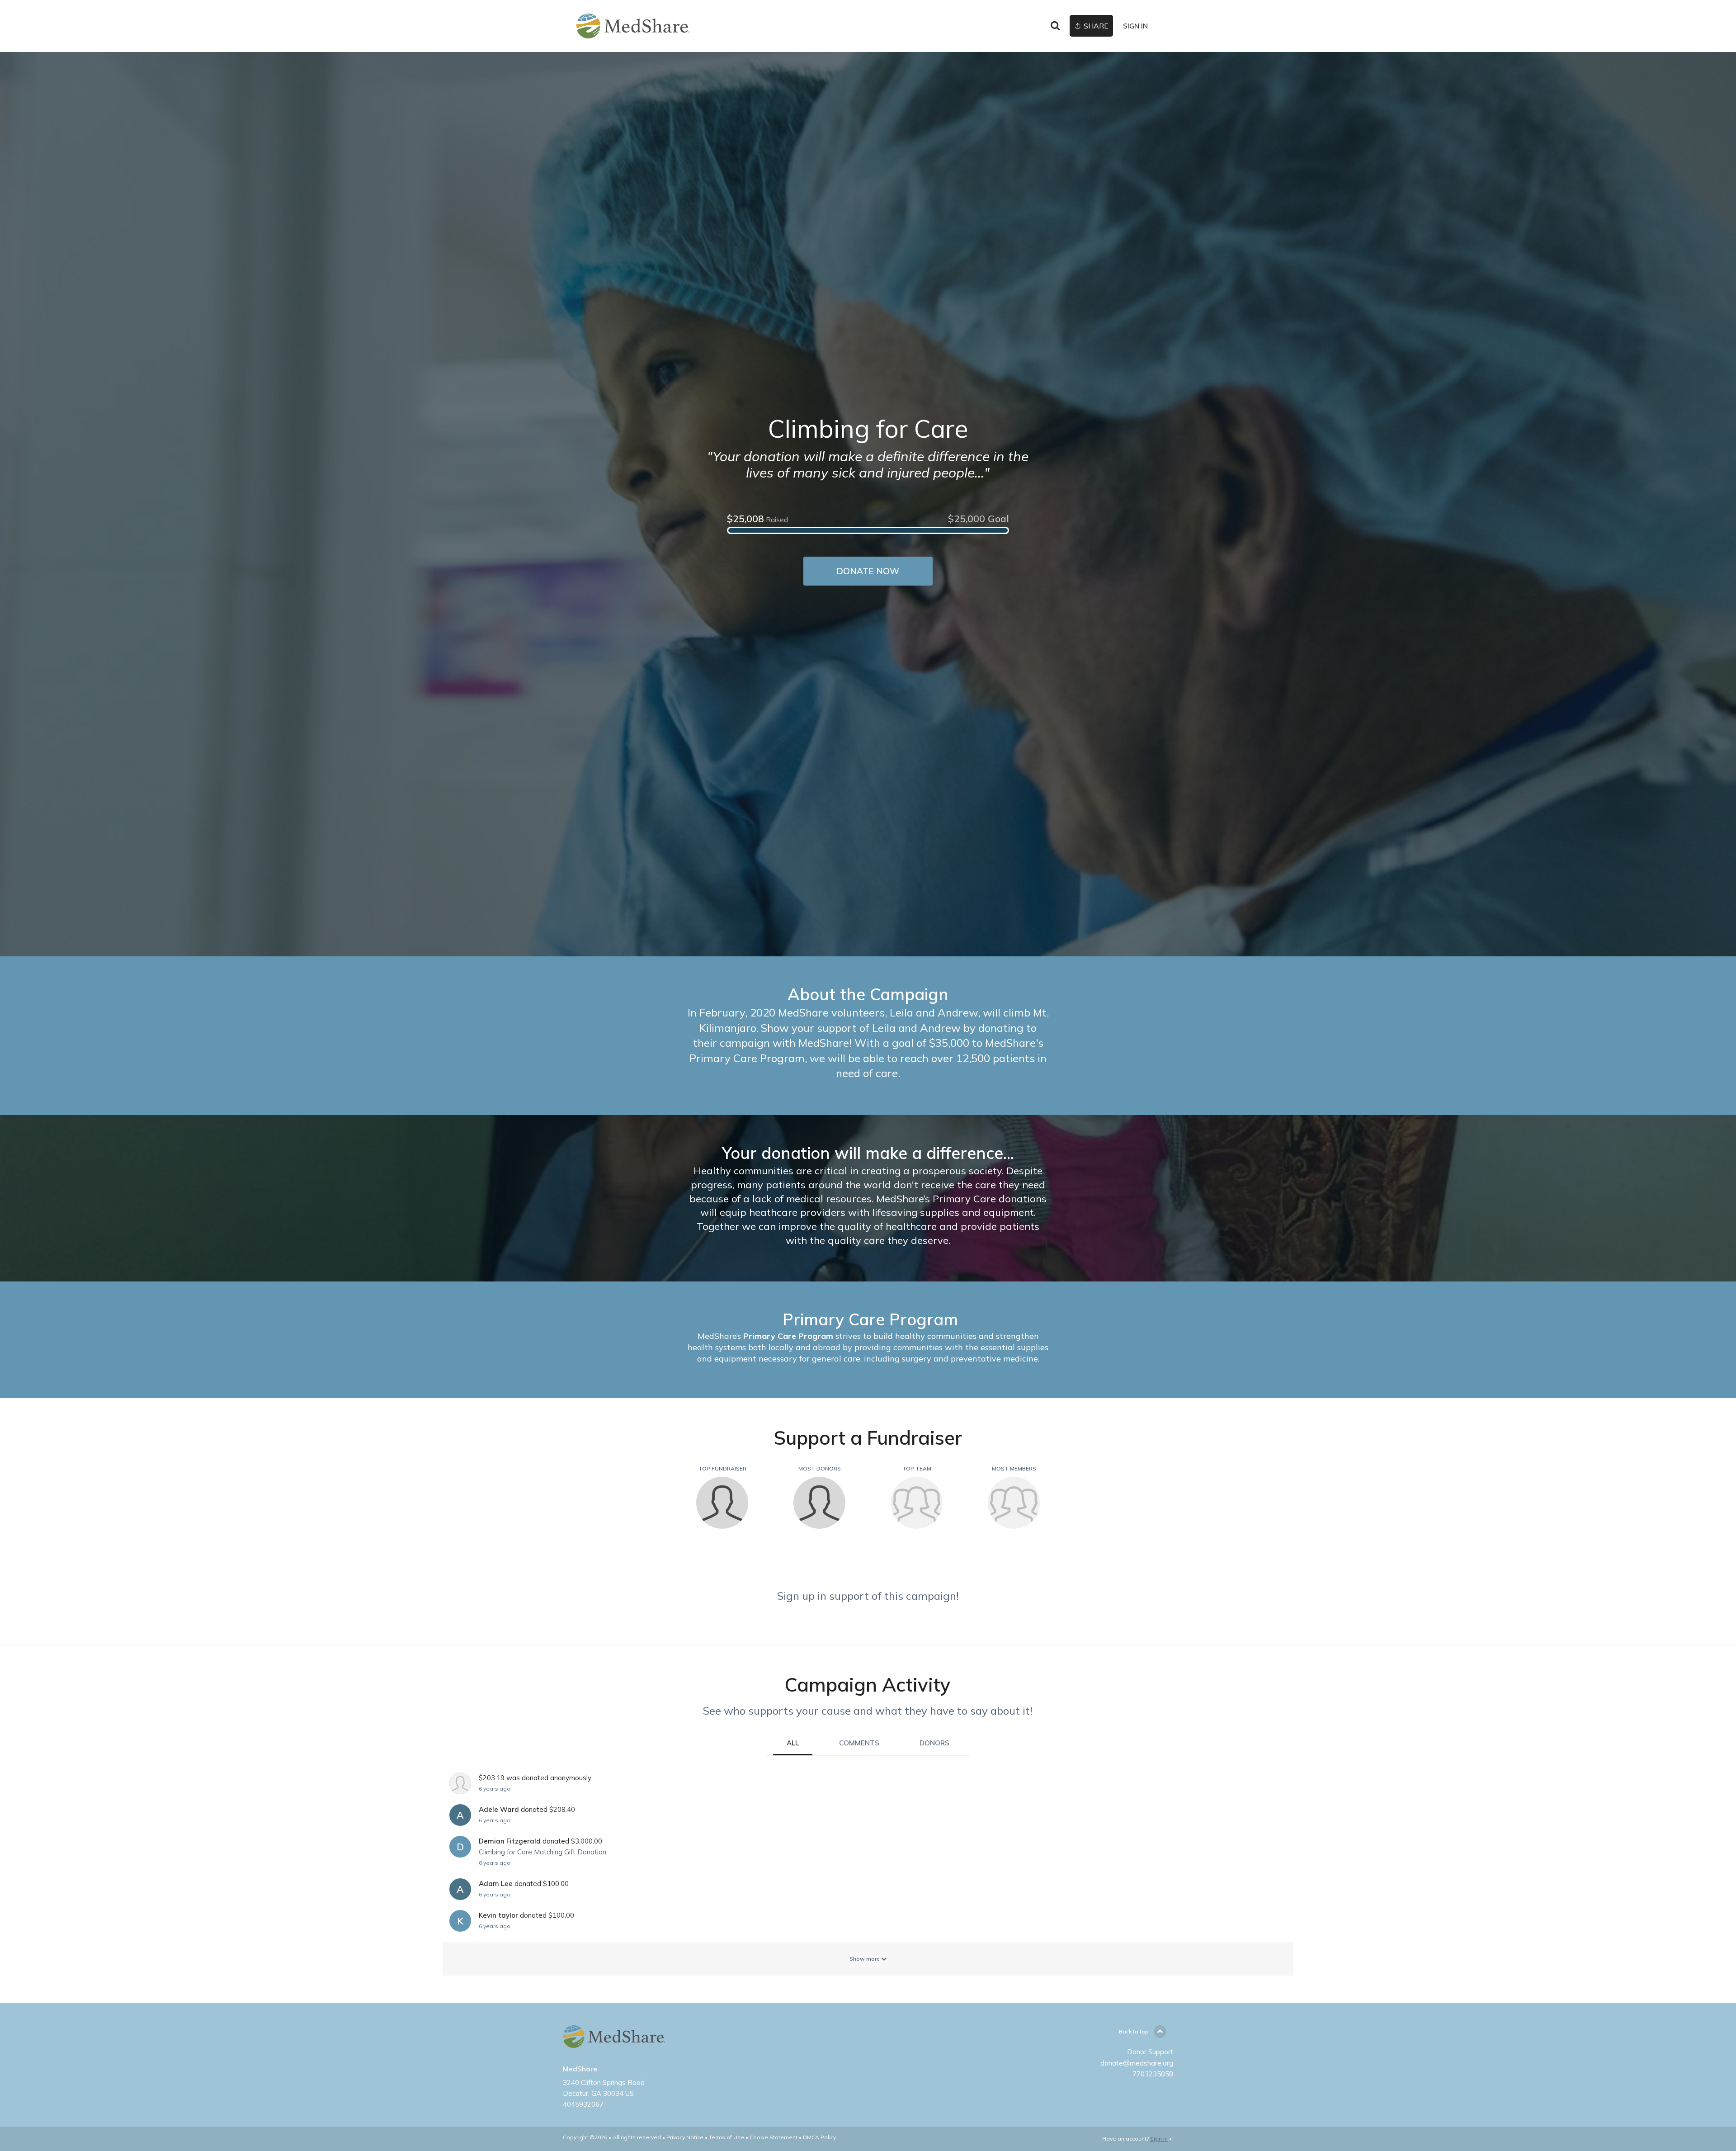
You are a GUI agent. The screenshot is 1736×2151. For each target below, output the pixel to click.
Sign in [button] (1135, 26)
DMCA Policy (819, 2137)
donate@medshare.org (1137, 2063)
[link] (633, 26)
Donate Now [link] (868, 571)
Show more (865, 1959)
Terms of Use (726, 2137)
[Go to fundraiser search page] (1055, 26)
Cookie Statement (774, 2137)
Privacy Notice (685, 2137)
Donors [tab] (934, 1743)
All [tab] (793, 1743)
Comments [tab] (859, 1743)
